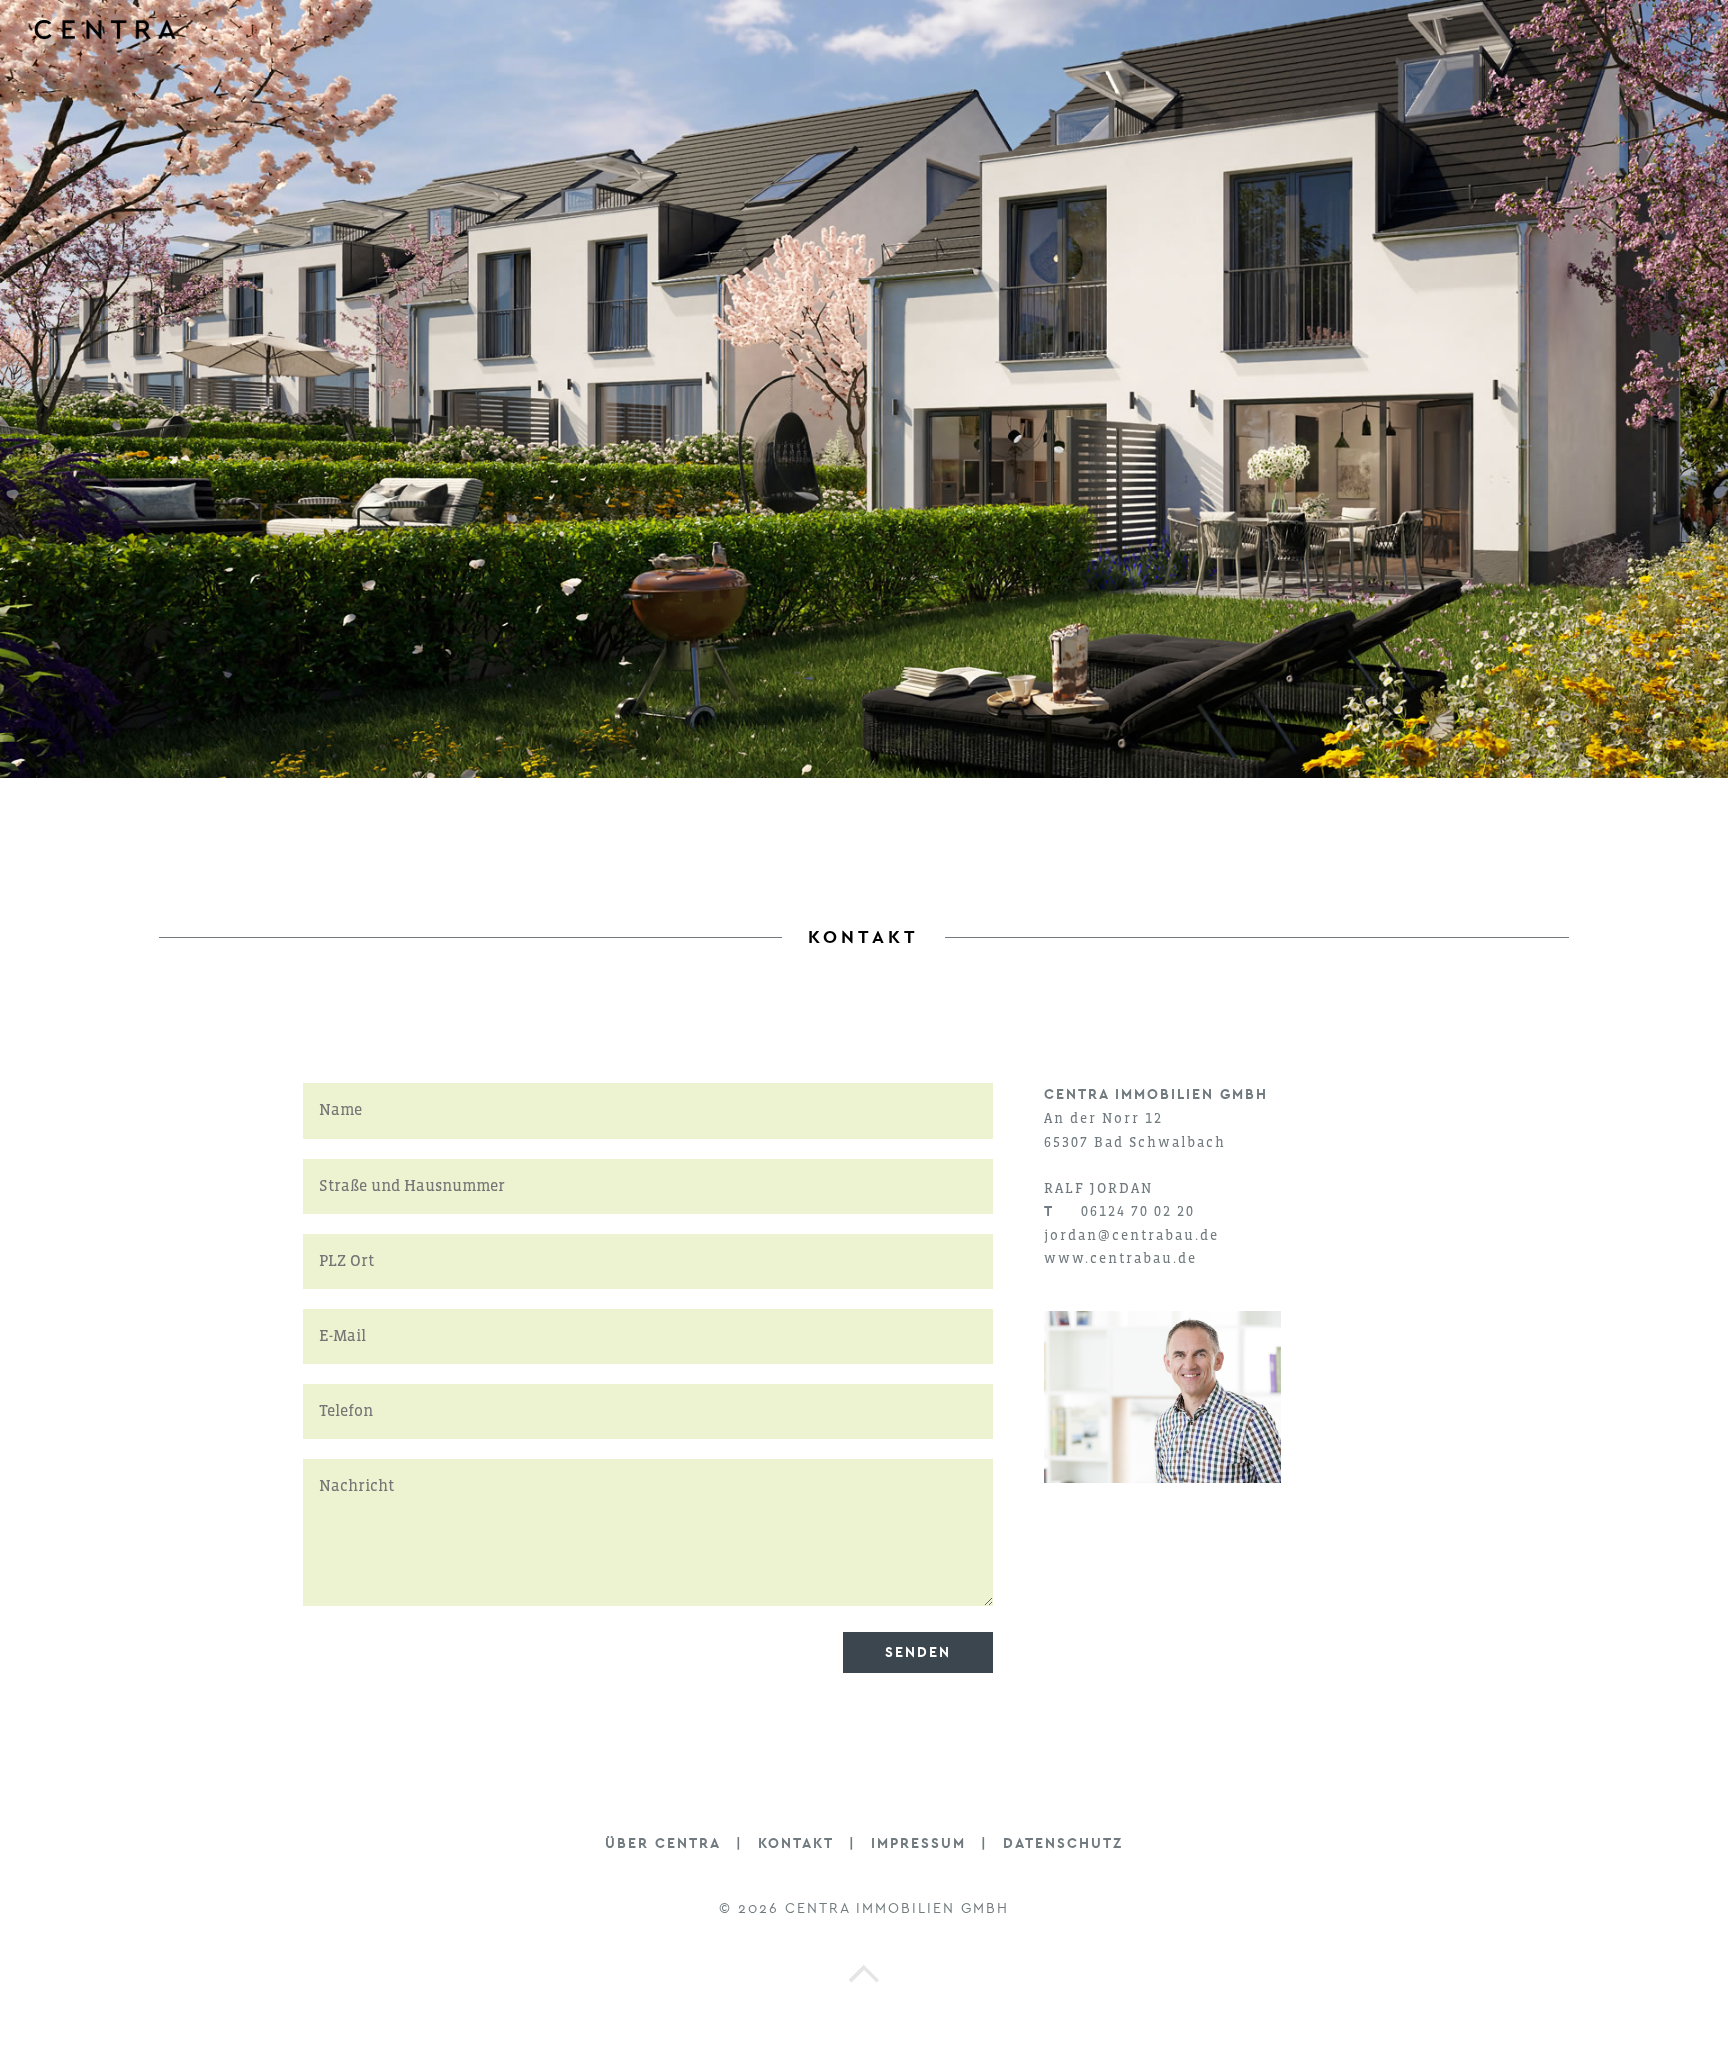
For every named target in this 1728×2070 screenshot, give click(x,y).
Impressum (918, 1844)
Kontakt (796, 1844)
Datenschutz (1063, 1844)
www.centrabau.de (1120, 1258)
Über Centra (663, 1844)
